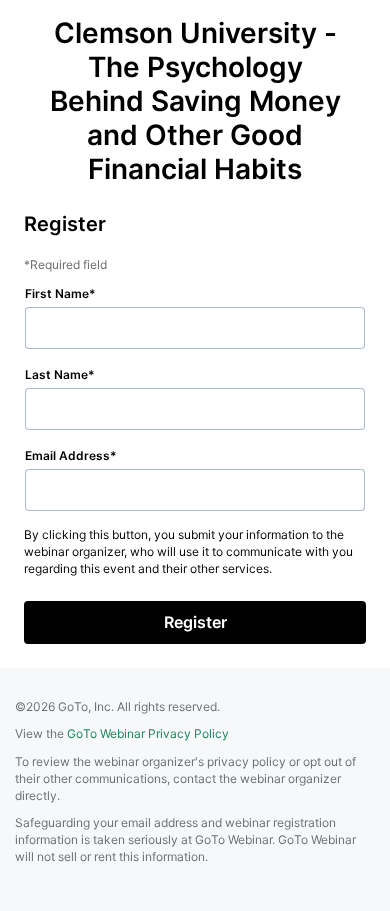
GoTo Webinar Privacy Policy (148, 733)
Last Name (56, 374)
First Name (57, 293)
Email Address (67, 455)
